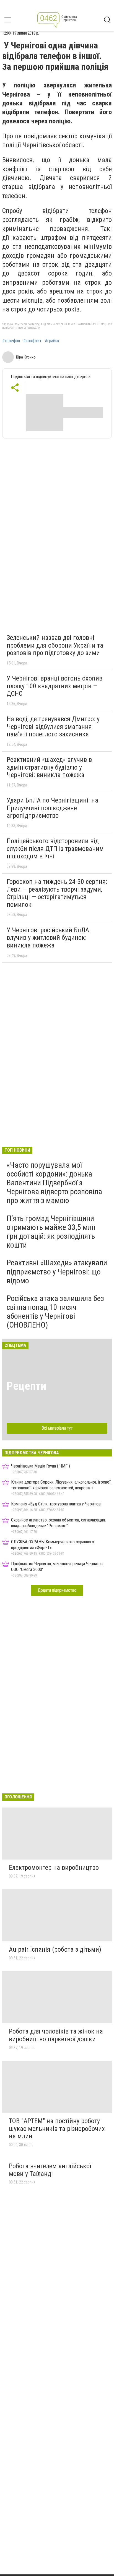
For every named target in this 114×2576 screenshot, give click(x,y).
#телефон (11, 341)
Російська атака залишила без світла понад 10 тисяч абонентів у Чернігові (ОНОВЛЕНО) (55, 1312)
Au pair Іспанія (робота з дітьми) (55, 1949)
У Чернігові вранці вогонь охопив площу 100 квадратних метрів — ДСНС (55, 686)
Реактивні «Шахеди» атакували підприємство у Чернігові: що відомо (57, 1272)
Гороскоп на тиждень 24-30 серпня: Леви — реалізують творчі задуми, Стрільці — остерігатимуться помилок (57, 893)
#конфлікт (32, 341)
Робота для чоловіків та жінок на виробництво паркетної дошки (56, 2035)
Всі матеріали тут (57, 1428)
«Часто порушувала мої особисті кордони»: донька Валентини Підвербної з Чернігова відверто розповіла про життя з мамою (54, 1183)
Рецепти (26, 1386)
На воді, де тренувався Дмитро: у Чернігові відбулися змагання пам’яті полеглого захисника (53, 727)
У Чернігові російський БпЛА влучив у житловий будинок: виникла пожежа (48, 938)
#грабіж (52, 341)
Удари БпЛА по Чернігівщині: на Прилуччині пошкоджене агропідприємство (52, 808)
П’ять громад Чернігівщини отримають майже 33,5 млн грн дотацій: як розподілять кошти (51, 1232)
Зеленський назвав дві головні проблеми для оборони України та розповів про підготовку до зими (55, 645)
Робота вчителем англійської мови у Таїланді (50, 2170)
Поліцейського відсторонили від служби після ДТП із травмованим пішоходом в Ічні (55, 849)
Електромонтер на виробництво (54, 1868)
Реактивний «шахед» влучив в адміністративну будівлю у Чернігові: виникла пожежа (49, 767)
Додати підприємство (57, 1590)
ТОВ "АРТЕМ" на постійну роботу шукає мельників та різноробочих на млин (57, 2129)
